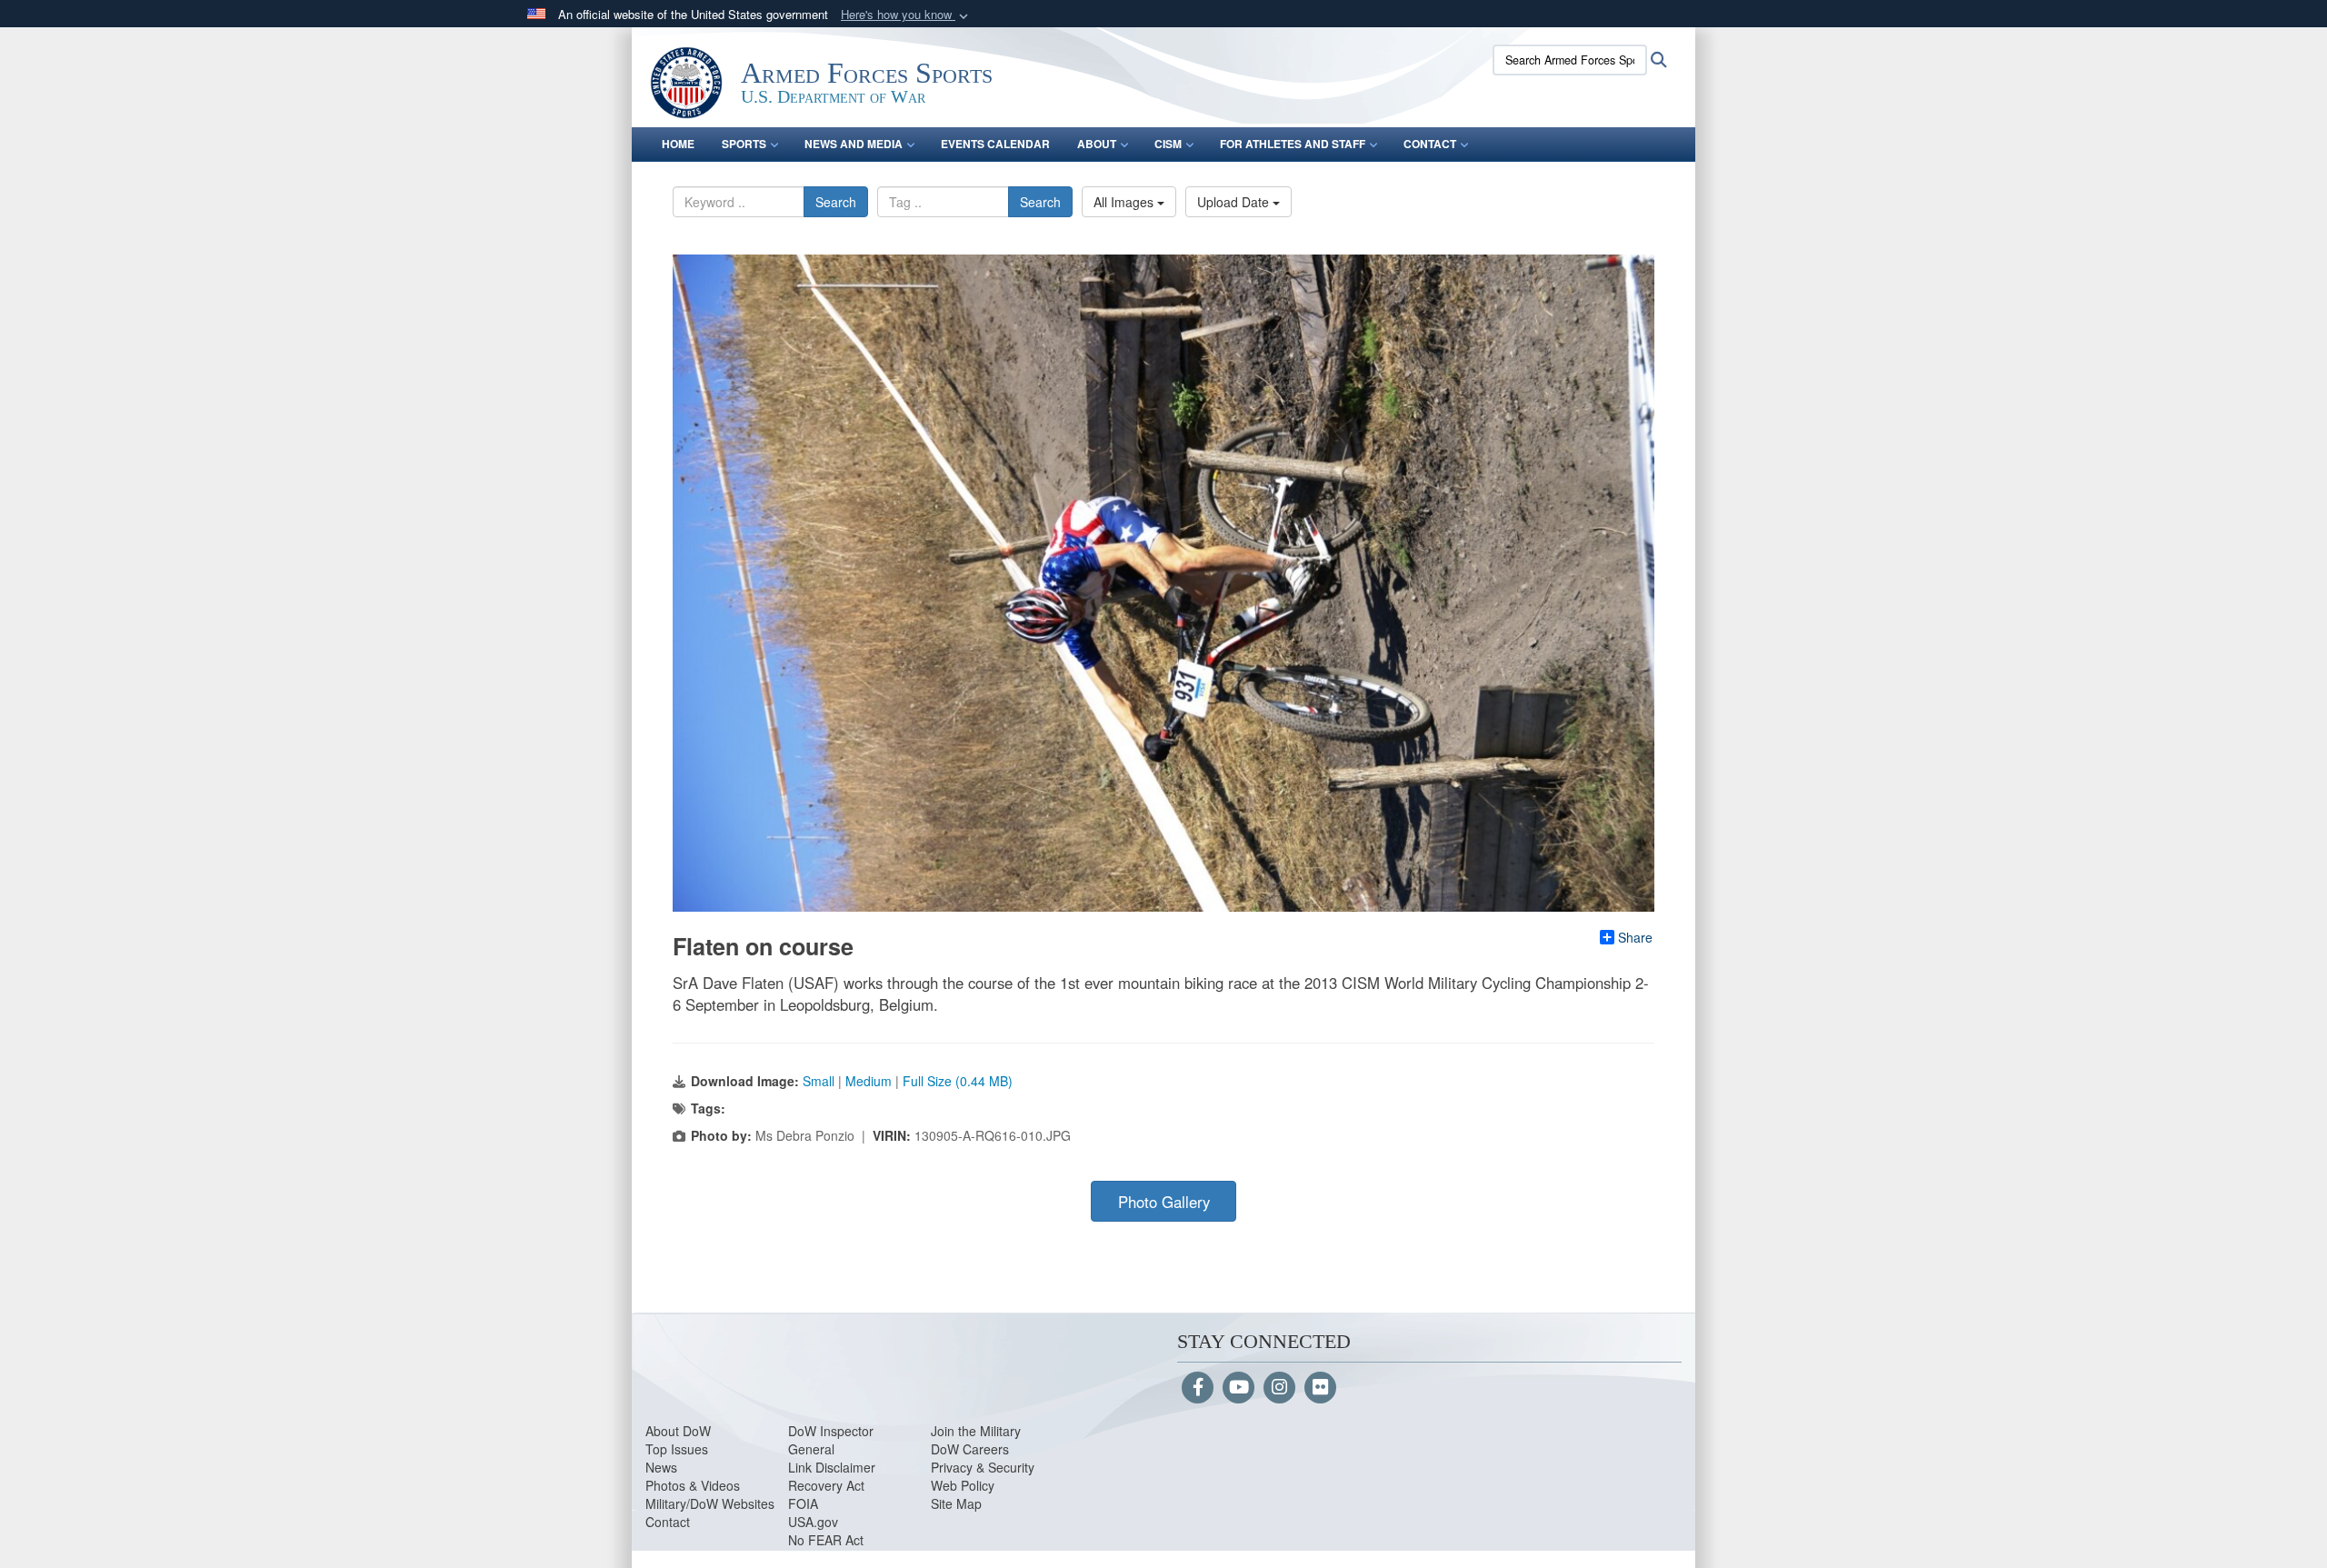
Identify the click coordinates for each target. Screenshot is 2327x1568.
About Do (672, 1431)
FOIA (803, 1503)
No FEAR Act (826, 1540)
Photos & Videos (693, 1485)
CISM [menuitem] (1168, 144)
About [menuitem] (1097, 144)
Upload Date (1235, 202)
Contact (668, 1522)
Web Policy (963, 1485)
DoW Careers (970, 1449)
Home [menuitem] (678, 144)
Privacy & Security (983, 1467)
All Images (1125, 202)
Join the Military (976, 1431)
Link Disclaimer (832, 1467)
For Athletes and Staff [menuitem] (1293, 144)
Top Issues (677, 1449)
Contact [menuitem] (1430, 144)
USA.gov (813, 1522)
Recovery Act (826, 1485)
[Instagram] (1279, 1388)
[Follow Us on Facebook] (1198, 1388)
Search (836, 202)
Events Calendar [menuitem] (995, 144)
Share (1635, 937)
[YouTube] (1238, 1388)
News (661, 1467)
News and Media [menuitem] (854, 144)
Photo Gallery (1164, 1202)
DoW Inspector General (831, 1440)
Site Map (956, 1503)
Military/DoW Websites (710, 1503)
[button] (906, 15)
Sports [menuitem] (744, 144)
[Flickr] (1320, 1388)
